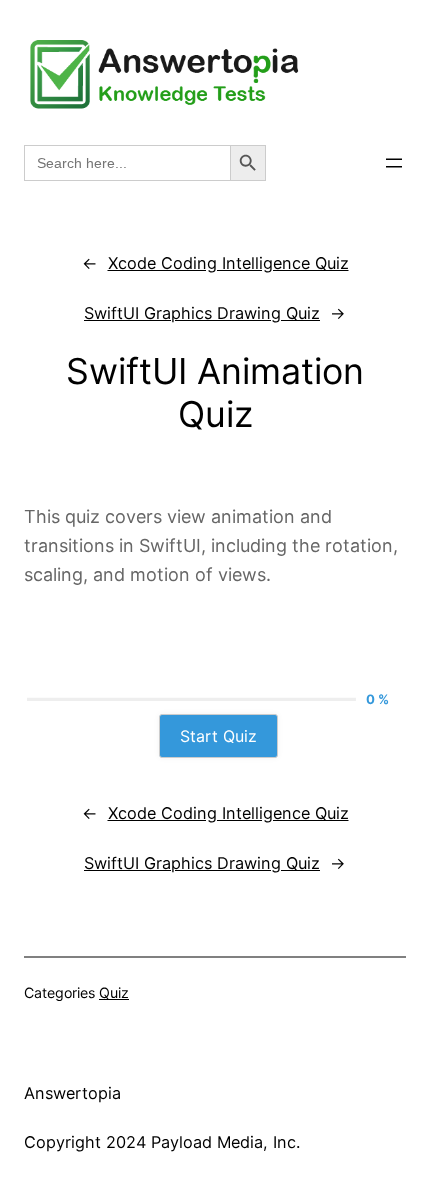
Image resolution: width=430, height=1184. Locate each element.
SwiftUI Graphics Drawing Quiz (202, 313)
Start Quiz (218, 736)
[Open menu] (394, 163)
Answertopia (72, 1093)
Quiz (114, 992)
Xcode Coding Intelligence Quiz (228, 263)
